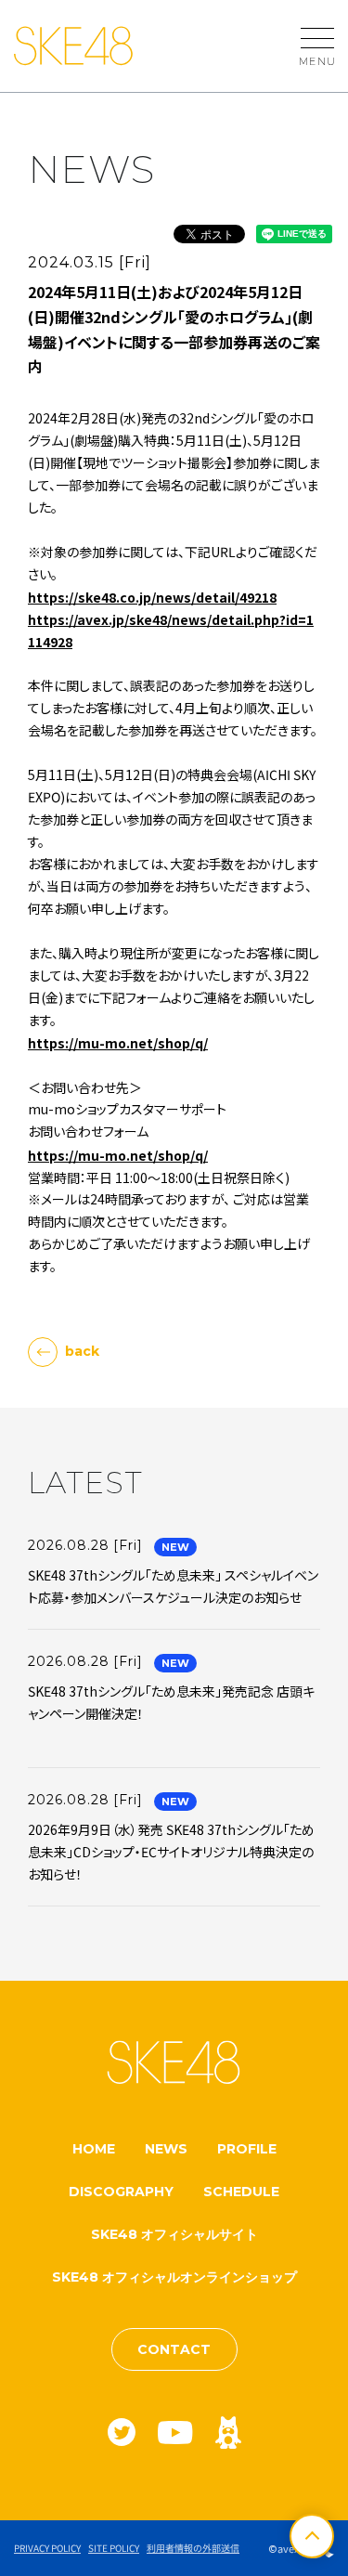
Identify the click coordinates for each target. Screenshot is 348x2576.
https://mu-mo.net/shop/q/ (118, 1043)
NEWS (166, 2149)
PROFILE (247, 2149)
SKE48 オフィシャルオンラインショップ (174, 2277)
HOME (94, 2149)
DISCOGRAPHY (121, 2192)
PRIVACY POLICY (47, 2548)
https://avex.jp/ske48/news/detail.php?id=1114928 (171, 631)
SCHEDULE (241, 2192)
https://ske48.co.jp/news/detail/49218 (152, 597)
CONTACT (174, 2349)
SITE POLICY (114, 2548)
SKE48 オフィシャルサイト (174, 2234)
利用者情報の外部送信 (193, 2548)
